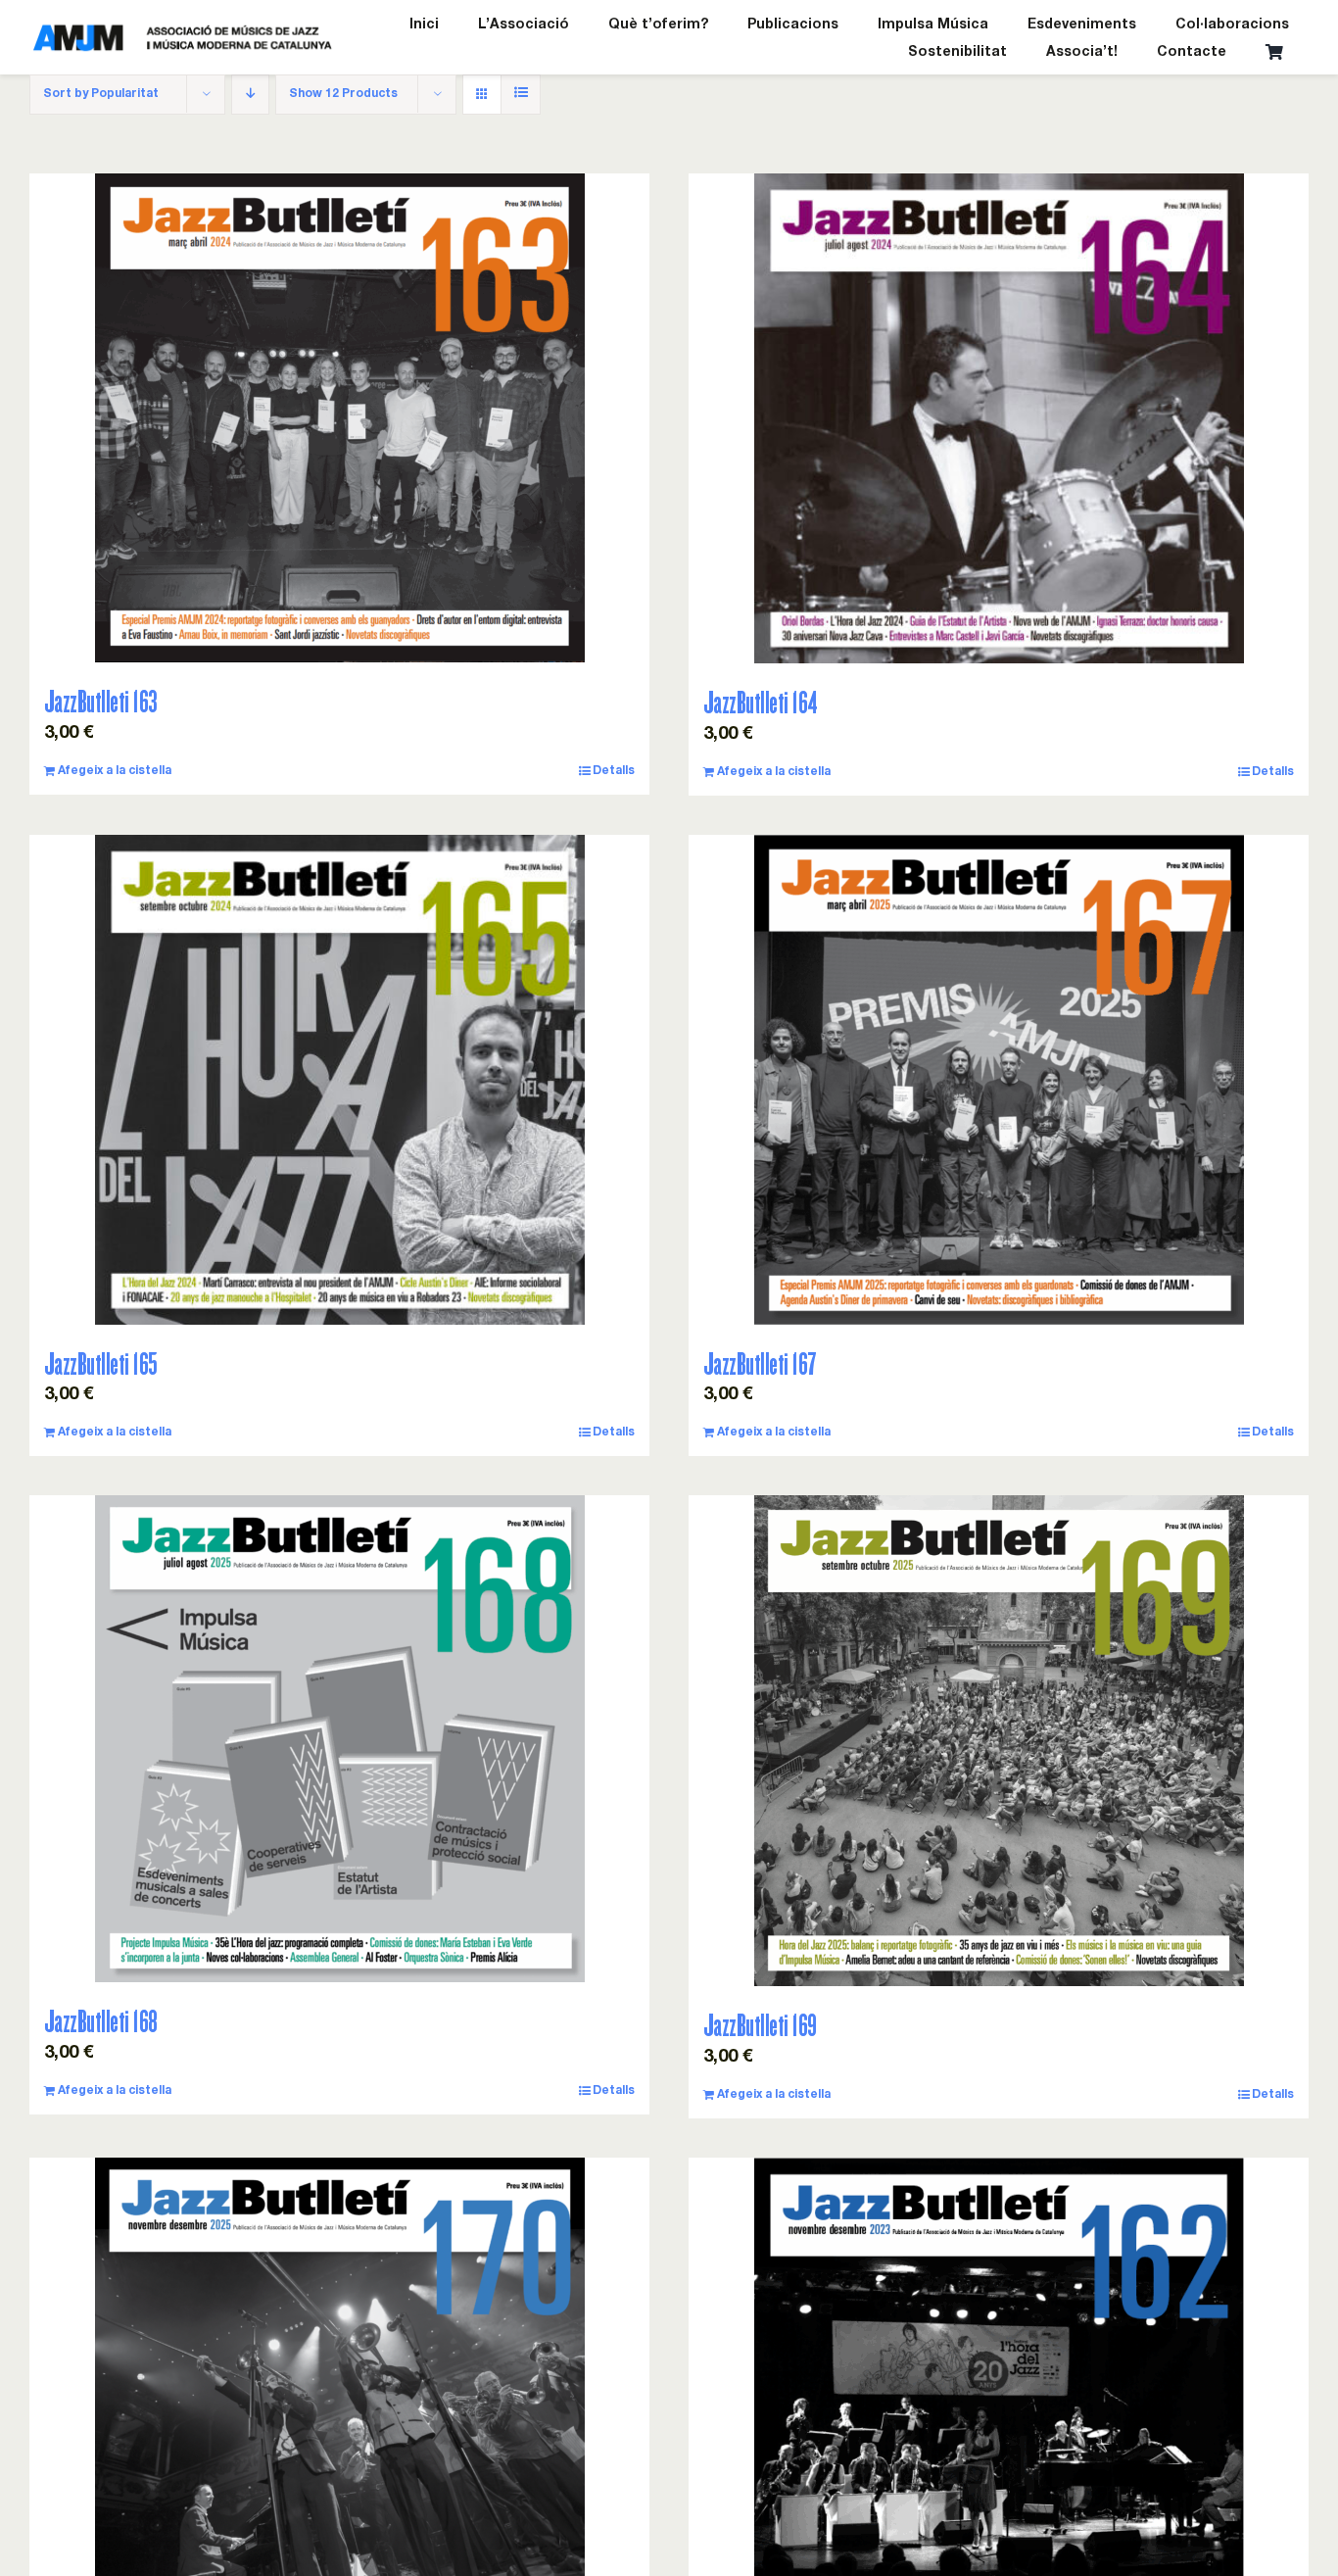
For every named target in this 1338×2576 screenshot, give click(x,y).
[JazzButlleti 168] (339, 1739)
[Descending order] (250, 95)
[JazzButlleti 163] (339, 418)
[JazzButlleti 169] (999, 1741)
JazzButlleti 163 (101, 701)
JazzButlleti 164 (761, 702)
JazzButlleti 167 (760, 1363)
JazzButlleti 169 (760, 2025)
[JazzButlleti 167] (999, 1080)
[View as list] (521, 95)
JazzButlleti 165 (101, 1363)
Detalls (614, 771)
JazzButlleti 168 (101, 2021)
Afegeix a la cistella (115, 771)
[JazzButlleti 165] (339, 1080)
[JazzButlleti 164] (999, 418)
